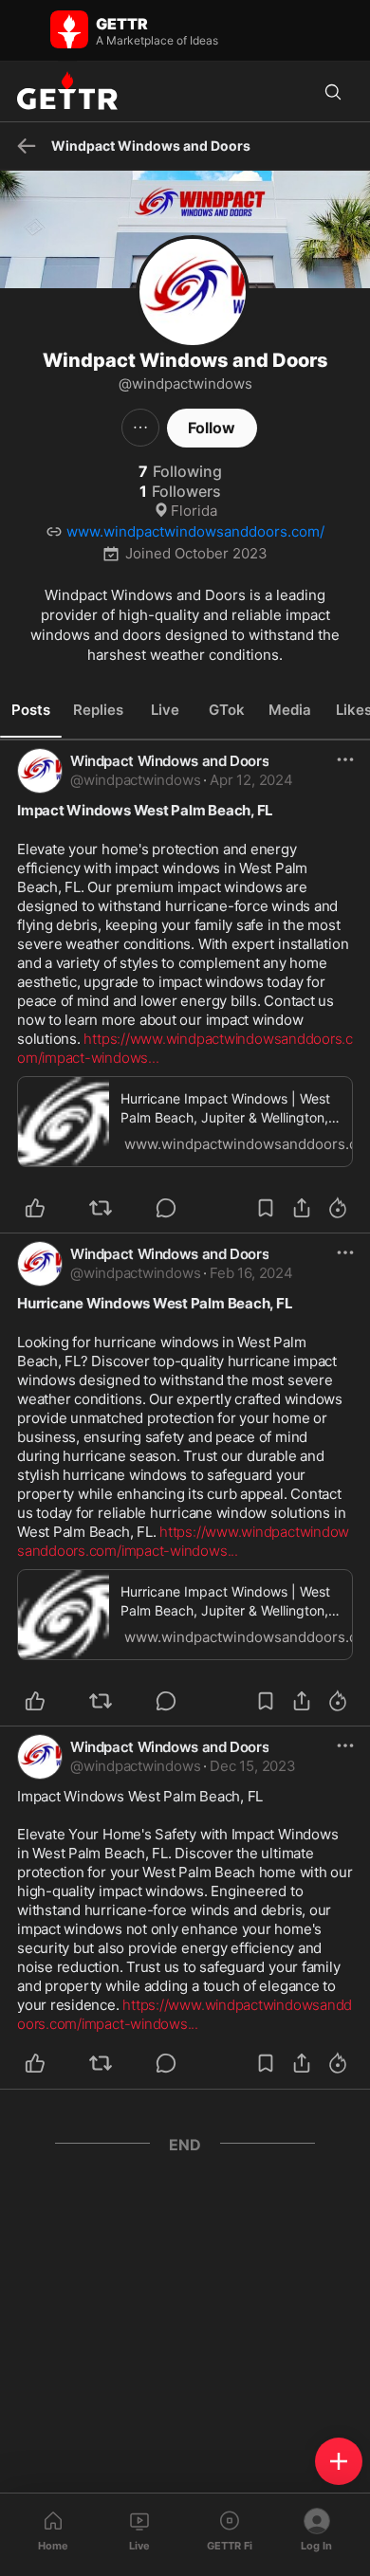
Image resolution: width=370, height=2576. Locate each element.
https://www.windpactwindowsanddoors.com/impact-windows (183, 1541)
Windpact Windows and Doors (169, 761)
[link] (251, 780)
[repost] (111, 1208)
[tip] (177, 1208)
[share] (302, 1208)
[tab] (31, 710)
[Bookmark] (266, 1208)
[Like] (46, 1208)
